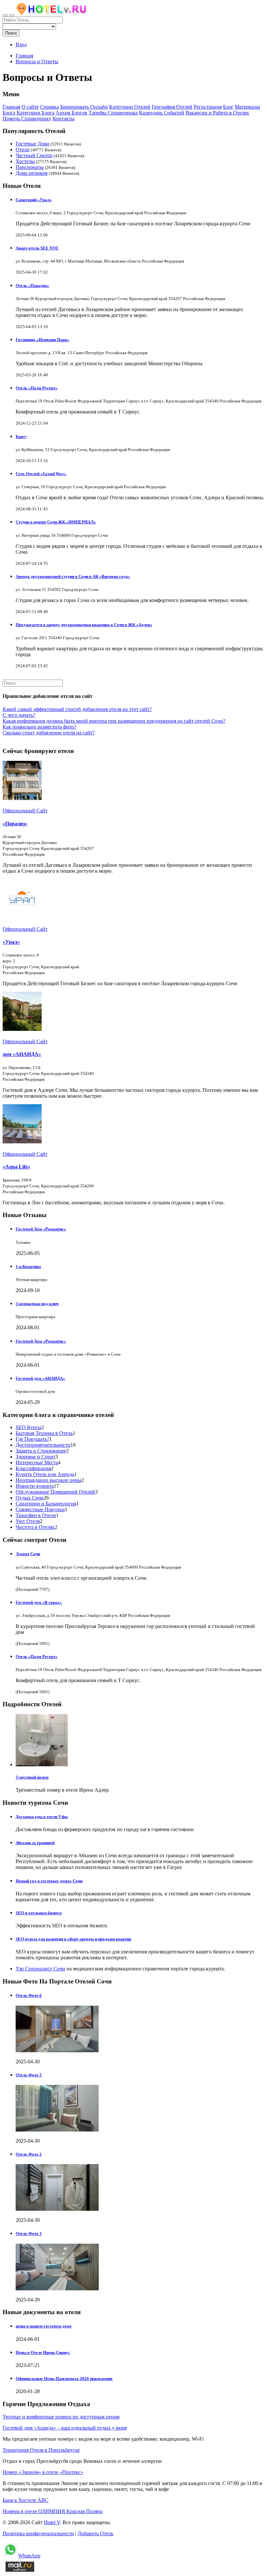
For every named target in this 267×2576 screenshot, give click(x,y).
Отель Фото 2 (29, 2154)
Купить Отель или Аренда (45, 1474)
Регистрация (208, 107)
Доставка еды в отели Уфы (42, 1817)
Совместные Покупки (40, 1509)
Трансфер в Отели (36, 1515)
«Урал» (11, 942)
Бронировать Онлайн (84, 107)
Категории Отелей (130, 107)
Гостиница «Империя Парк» (42, 340)
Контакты (64, 119)
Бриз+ (21, 437)
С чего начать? (19, 715)
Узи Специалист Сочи (40, 1969)
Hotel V (52, 2522)
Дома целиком (32, 173)
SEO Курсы (28, 1427)
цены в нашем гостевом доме (44, 2326)
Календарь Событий (162, 113)
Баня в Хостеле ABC (26, 2500)
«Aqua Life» (16, 1167)
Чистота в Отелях (35, 1527)
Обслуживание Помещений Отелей (55, 1492)
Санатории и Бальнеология (46, 1504)
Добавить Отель (95, 2533)
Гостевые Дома (32, 144)
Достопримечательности (43, 1445)
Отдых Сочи (30, 1498)
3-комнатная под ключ (37, 1304)
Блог (228, 107)
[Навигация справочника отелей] (12, 15)
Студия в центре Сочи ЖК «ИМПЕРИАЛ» (56, 522)
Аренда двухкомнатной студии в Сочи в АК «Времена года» (73, 576)
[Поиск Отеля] (5, 15)
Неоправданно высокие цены (49, 1480)
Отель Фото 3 (29, 2233)
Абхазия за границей (35, 1843)
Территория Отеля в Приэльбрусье (41, 2450)
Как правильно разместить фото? (39, 727)
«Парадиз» (15, 824)
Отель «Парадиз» (32, 286)
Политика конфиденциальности (38, 2533)
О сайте (30, 107)
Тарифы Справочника (113, 113)
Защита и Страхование (41, 1451)
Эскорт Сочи (28, 1554)
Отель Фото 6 (29, 1995)
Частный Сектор (34, 155)
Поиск (11, 33)
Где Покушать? (32, 1439)
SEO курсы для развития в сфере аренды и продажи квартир (73, 1939)
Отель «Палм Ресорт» (37, 388)
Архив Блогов (71, 113)
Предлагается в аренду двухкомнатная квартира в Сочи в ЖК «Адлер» (84, 625)
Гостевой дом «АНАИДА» (40, 1378)
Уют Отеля (28, 1521)
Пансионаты (30, 167)
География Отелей (172, 107)
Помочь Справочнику (27, 119)
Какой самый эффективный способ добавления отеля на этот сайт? (77, 709)
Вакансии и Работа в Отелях (217, 113)
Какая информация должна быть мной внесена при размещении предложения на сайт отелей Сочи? (114, 721)
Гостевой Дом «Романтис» (41, 1229)
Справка (49, 107)
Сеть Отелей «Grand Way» (41, 474)
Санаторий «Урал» (34, 200)
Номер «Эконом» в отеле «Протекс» (43, 2472)
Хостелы (25, 161)
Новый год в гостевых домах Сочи (49, 1881)
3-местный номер (32, 1777)
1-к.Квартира (28, 1266)
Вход (21, 45)
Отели (23, 150)
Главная (24, 56)
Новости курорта (35, 1486)
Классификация (33, 1468)
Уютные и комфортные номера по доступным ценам (61, 2417)
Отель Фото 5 (29, 2075)
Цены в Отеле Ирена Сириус (43, 2352)
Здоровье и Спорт (35, 1457)
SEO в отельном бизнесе (39, 1913)
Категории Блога (35, 113)
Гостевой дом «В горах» (39, 1602)
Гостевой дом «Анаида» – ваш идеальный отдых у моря (65, 2428)
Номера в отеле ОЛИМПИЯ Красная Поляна (53, 2511)
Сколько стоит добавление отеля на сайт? (49, 733)
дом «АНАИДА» (22, 1054)
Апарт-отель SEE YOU (37, 248)
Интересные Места (37, 1462)
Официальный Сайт (25, 811)
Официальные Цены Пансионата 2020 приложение (64, 2379)
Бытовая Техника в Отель (44, 1433)
